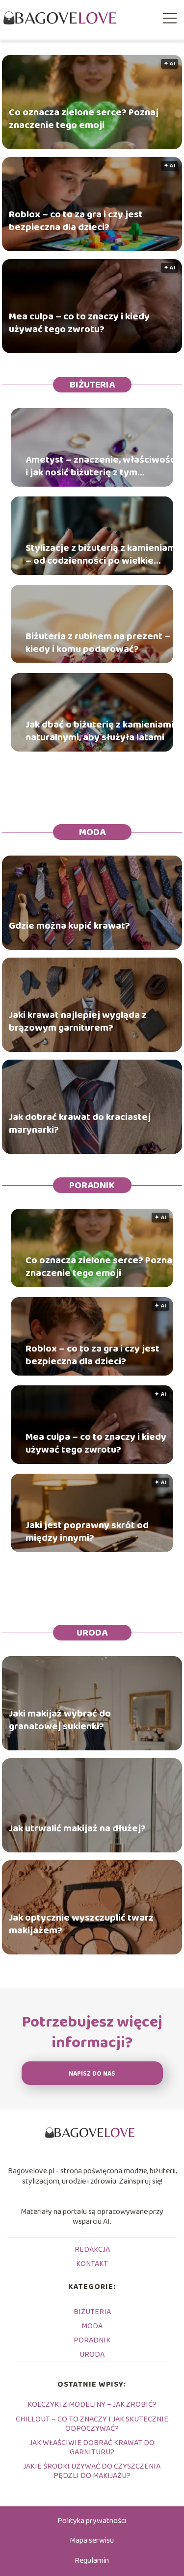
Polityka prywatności (92, 2521)
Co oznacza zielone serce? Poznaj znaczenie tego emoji (84, 118)
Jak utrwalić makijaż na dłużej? (77, 1828)
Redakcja (92, 2250)
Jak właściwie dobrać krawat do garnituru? (92, 2447)
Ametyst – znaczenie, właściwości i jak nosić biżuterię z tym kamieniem (102, 466)
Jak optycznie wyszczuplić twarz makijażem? (81, 1924)
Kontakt (92, 2264)
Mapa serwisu (92, 2540)
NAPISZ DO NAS (92, 2074)
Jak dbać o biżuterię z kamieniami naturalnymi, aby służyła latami (100, 731)
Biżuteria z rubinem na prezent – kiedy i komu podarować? (98, 643)
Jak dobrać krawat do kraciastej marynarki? (80, 1123)
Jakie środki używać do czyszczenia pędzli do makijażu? (92, 2471)
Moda (92, 832)
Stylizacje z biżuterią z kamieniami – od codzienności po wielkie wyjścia (102, 554)
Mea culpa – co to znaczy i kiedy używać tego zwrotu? (79, 322)
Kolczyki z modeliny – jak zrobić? (92, 2405)
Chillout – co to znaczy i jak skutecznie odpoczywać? (92, 2424)
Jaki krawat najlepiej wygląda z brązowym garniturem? (78, 1021)
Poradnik (92, 1185)
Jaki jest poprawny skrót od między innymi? (87, 1532)
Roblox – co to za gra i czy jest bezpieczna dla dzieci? (76, 220)
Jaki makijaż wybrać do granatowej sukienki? (60, 1719)
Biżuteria (92, 385)
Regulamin (92, 2561)
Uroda (92, 1633)
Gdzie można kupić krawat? (69, 925)
